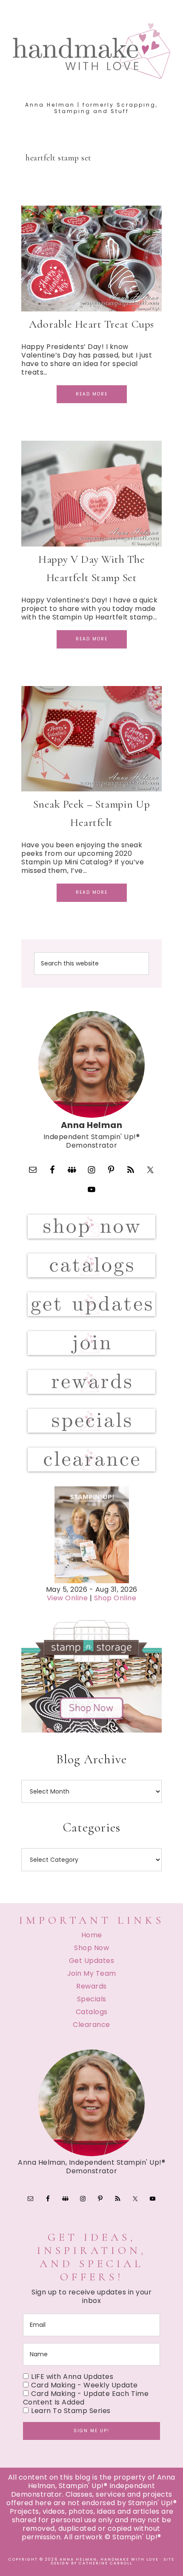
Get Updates (92, 1961)
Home (92, 1935)
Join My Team (92, 1973)
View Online (67, 1598)
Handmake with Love (92, 51)
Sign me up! (91, 2431)
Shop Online (115, 1598)
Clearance (91, 2025)
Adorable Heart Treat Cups (91, 324)
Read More (92, 394)
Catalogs (92, 2012)
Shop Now (91, 1948)
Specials (92, 1999)
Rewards (91, 1986)
